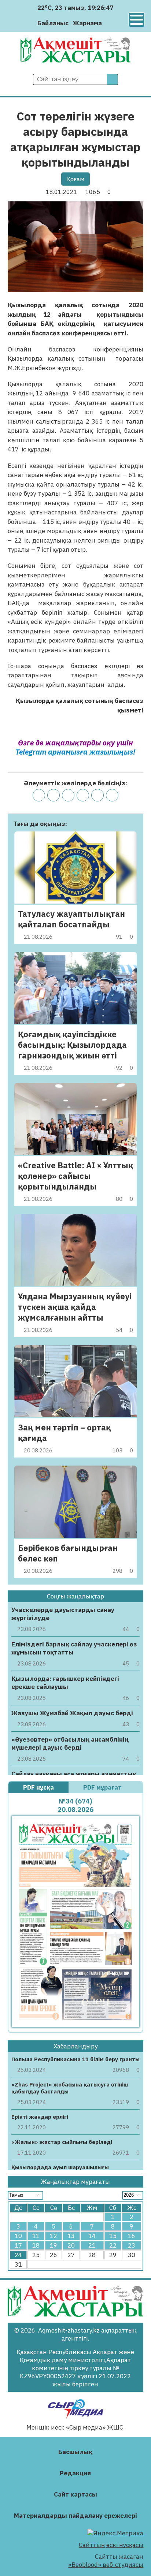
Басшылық (75, 2452)
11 (36, 2236)
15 (113, 2236)
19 (54, 2245)
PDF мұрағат (103, 1787)
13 (71, 2236)
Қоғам (75, 179)
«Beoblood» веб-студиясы (106, 2565)
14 (92, 2236)
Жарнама (87, 23)
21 (92, 2245)
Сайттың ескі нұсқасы (111, 2545)
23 (132, 2245)
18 (36, 2245)
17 (18, 2245)
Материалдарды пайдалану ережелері (75, 2516)
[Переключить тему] (110, 23)
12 (54, 2236)
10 (18, 2236)
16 (132, 2236)
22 (113, 2245)
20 (71, 2245)
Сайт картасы (75, 2494)
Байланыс (53, 23)
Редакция (75, 2473)
